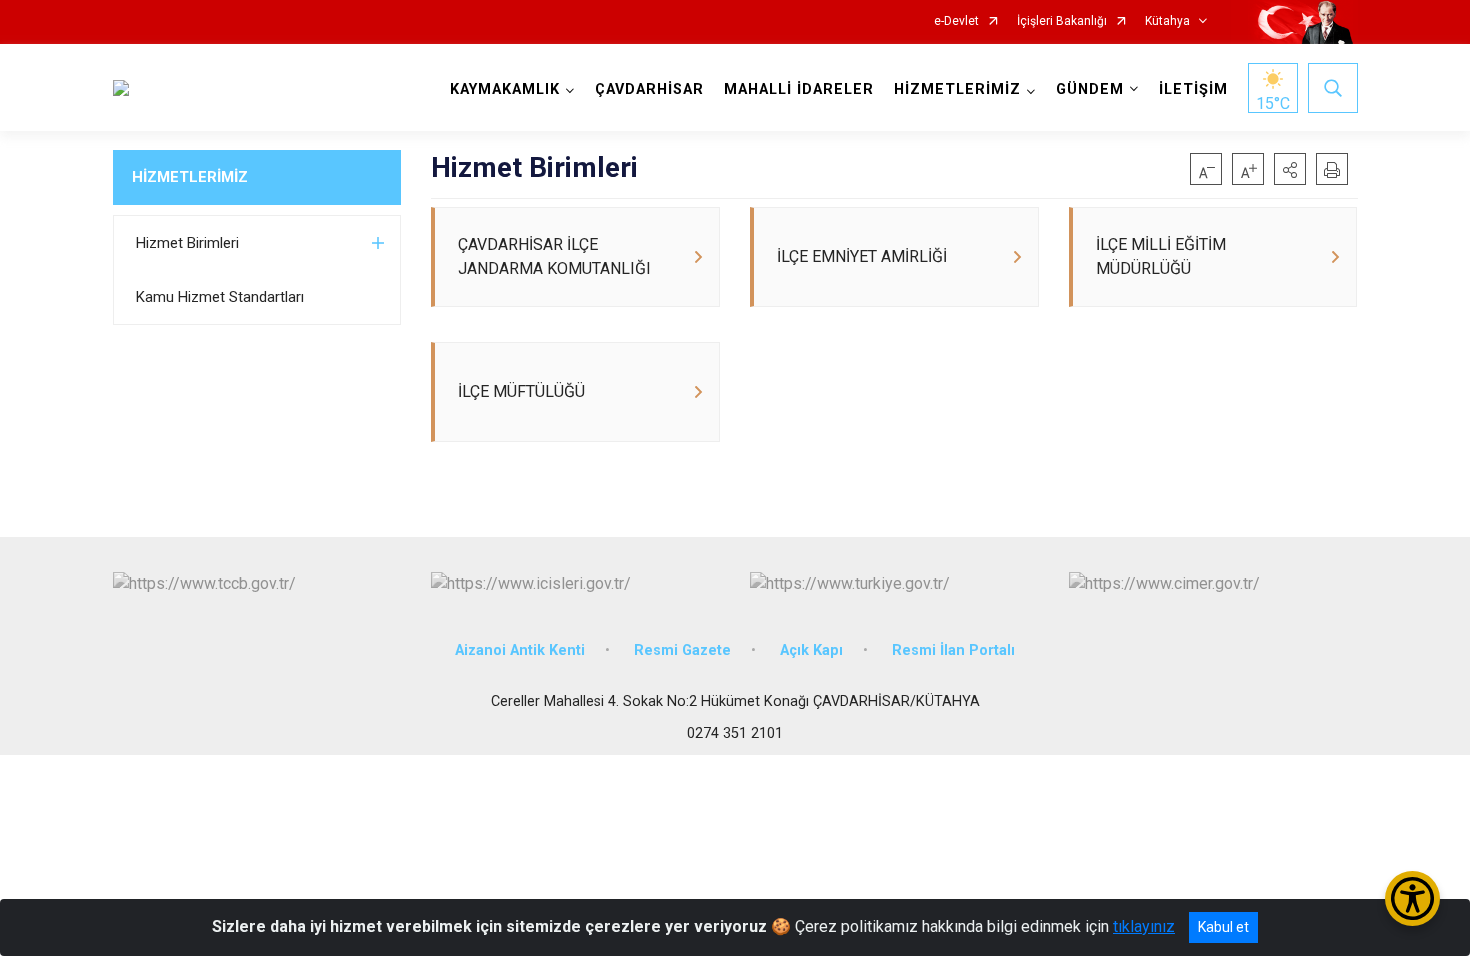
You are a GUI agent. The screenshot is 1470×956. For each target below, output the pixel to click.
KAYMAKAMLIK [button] (505, 89)
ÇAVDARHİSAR (649, 89)
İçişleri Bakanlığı (1062, 21)
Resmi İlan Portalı (953, 650)
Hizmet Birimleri (187, 243)
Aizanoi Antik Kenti (520, 650)
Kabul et (1223, 927)
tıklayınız (1144, 926)
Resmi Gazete (682, 650)
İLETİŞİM (1193, 89)
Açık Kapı (811, 650)
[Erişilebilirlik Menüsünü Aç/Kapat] (1412, 898)
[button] (1290, 169)
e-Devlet (956, 21)
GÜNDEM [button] (1090, 89)
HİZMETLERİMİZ (190, 177)
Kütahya (1167, 21)
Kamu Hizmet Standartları (220, 297)
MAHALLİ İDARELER (799, 89)
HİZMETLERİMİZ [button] (957, 89)
